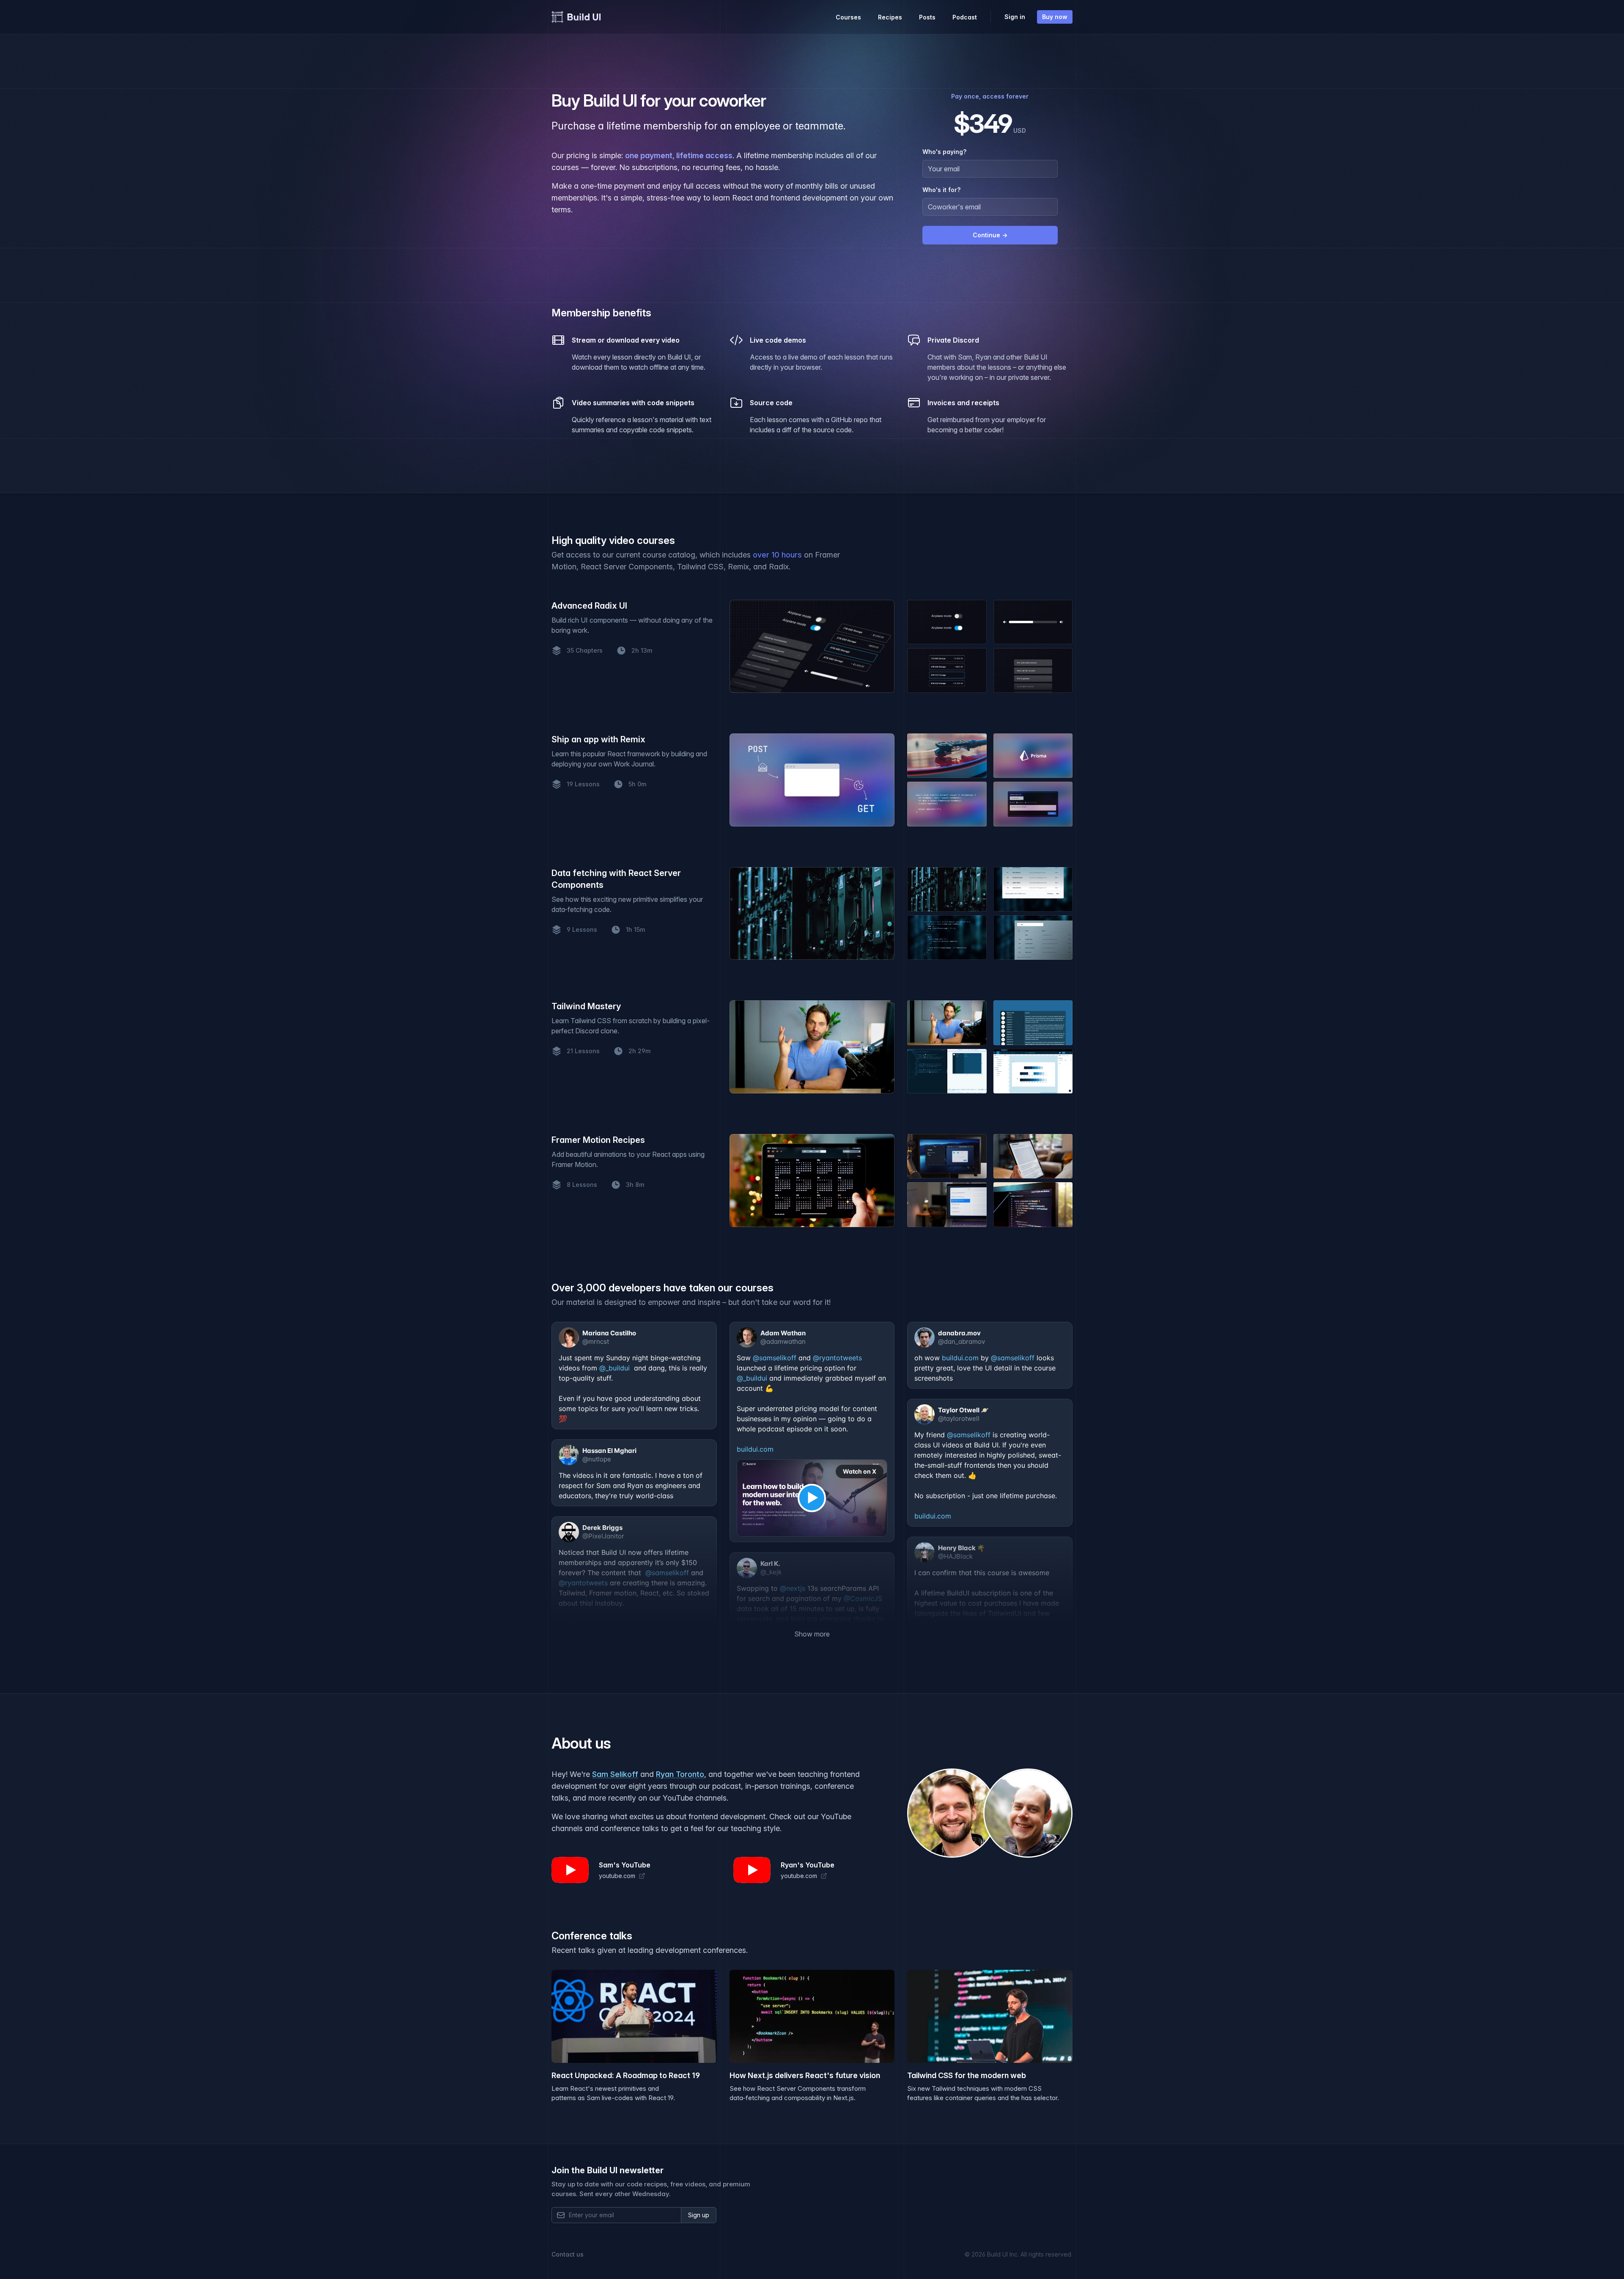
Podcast (965, 17)
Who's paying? (944, 152)
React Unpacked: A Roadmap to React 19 (626, 2075)
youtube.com (617, 1876)
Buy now (1055, 17)
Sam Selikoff (615, 1774)
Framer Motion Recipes (598, 1140)
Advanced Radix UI (589, 606)
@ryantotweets (837, 1358)
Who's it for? (941, 190)
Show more (812, 1634)
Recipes (890, 17)
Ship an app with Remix (598, 739)
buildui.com (755, 1449)
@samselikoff (775, 1358)
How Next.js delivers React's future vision (805, 2075)
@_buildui (614, 1368)
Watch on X (860, 1471)
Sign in (1015, 17)
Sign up (699, 2215)
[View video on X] (812, 1498)
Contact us (568, 2254)
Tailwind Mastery (586, 1006)
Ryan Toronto (680, 1774)
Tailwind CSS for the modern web (967, 2075)
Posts (927, 17)
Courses (848, 17)
